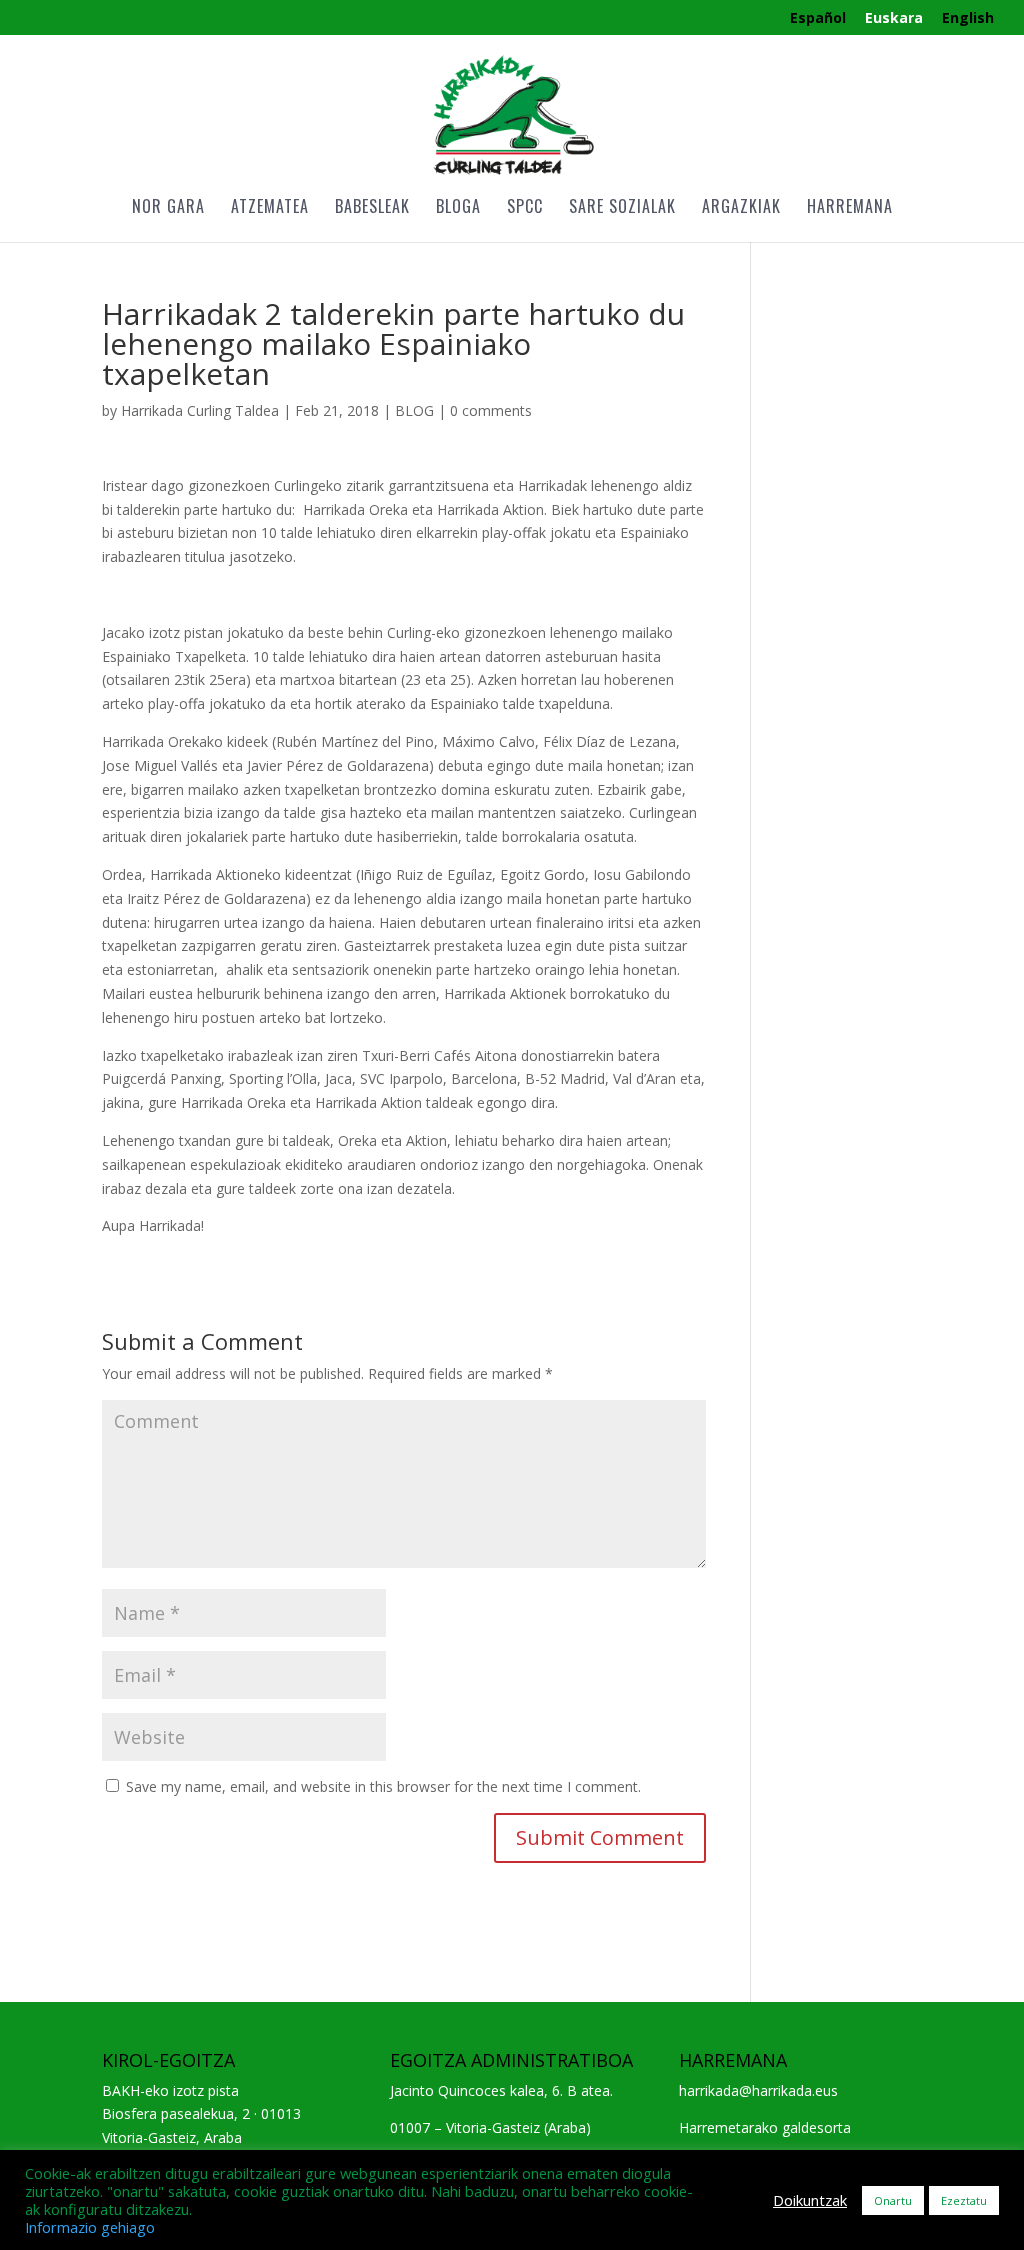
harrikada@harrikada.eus (758, 2090)
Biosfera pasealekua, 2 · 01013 (201, 2113)
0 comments (491, 410)
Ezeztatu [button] (964, 2200)
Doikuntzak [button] (810, 2200)
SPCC (525, 208)
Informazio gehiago (90, 2227)
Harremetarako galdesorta (765, 2127)
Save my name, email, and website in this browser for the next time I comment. (383, 1786)
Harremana (850, 208)
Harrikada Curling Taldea (200, 410)
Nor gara (168, 208)
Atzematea (270, 208)
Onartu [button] (893, 2200)
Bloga (458, 208)
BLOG (414, 410)
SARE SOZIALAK (622, 208)
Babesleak (372, 208)
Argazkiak (741, 208)
